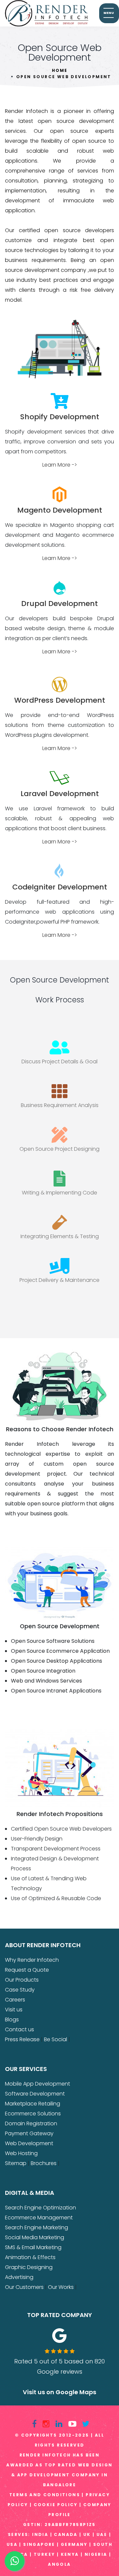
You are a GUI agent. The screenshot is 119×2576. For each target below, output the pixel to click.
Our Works (61, 2287)
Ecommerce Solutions (33, 2114)
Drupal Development (59, 604)
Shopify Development (60, 417)
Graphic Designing (29, 2267)
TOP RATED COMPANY (59, 2315)
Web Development (29, 2143)
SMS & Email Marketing (33, 2247)
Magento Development (60, 510)
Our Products (22, 1980)
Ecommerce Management (39, 2218)
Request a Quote (27, 1970)
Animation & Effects (30, 2257)
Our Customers (24, 2287)
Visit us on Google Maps (59, 2392)
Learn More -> (60, 465)
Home (60, 70)
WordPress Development (60, 700)
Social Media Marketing (35, 2237)
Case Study (20, 1990)
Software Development (35, 2094)
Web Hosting (21, 2153)
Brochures (44, 2163)
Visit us (14, 2010)
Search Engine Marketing (37, 2227)
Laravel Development (60, 794)
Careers (15, 2000)
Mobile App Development (38, 2084)
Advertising (19, 2277)
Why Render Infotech (32, 1960)
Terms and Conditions (45, 2495)
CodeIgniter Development (60, 887)
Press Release (22, 2039)
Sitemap (16, 2163)
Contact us (20, 2029)
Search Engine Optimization (40, 2208)
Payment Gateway (29, 2133)
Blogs (12, 2020)
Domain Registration (31, 2123)
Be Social (56, 2039)
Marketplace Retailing (33, 2104)
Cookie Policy (56, 2505)
